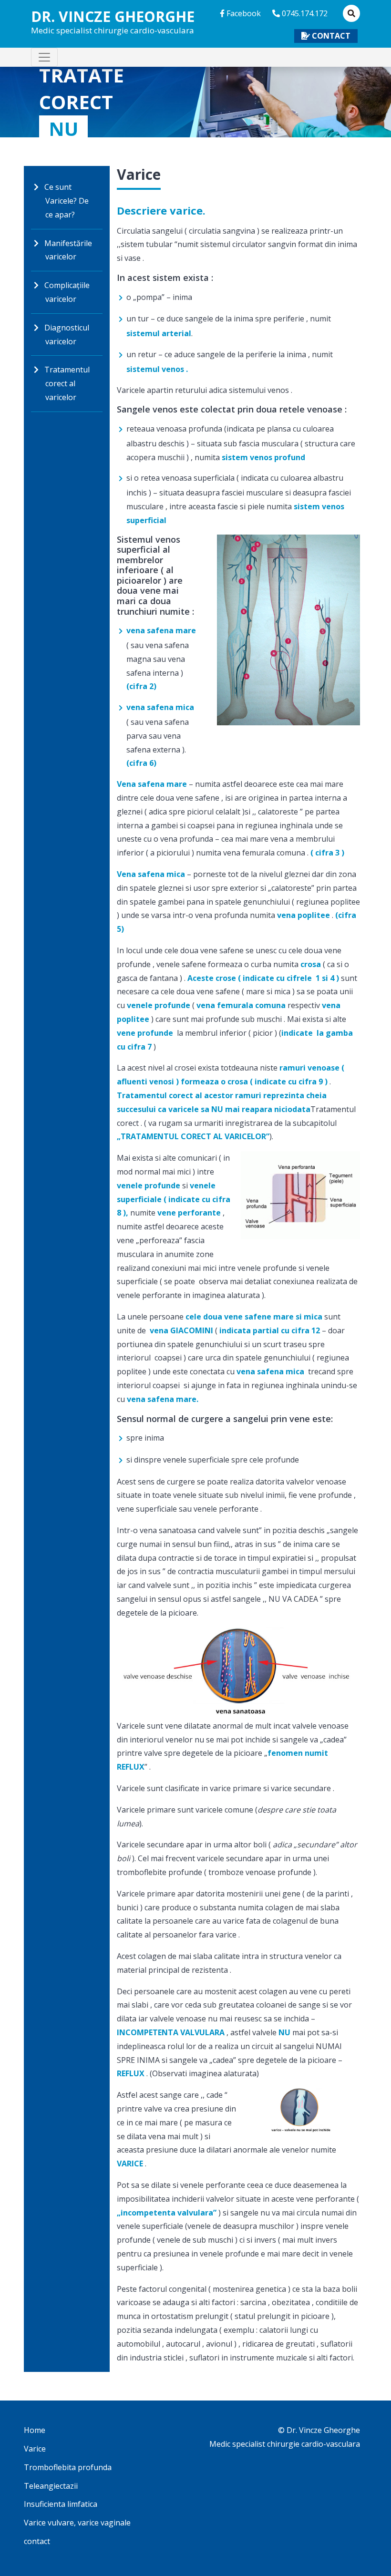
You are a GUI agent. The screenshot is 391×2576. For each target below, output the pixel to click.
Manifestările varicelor (68, 250)
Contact (331, 36)
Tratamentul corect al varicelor (67, 383)
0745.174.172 (304, 13)
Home (35, 2430)
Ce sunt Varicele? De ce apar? (67, 201)
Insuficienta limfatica (61, 2504)
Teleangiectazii (51, 2486)
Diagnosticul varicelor (67, 335)
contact (37, 2541)
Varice (35, 2449)
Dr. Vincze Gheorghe (113, 22)
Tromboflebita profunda (68, 2467)
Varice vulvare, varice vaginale (77, 2523)
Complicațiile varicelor (67, 292)
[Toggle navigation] (44, 57)
